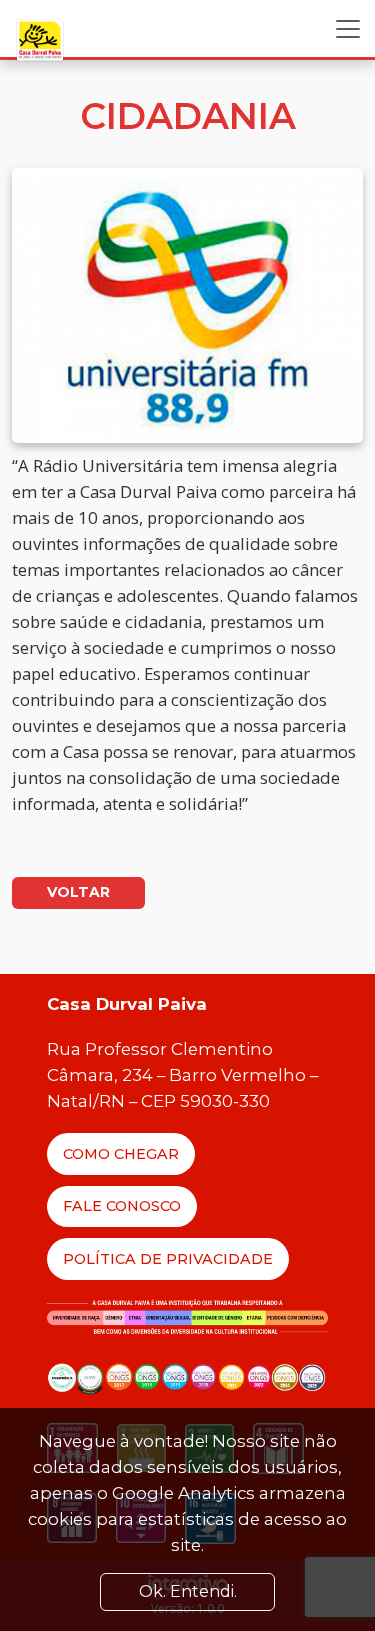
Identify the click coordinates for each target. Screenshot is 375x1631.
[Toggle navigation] (348, 29)
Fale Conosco (122, 1206)
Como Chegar (121, 1154)
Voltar (78, 892)
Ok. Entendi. (188, 1591)
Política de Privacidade (168, 1259)
